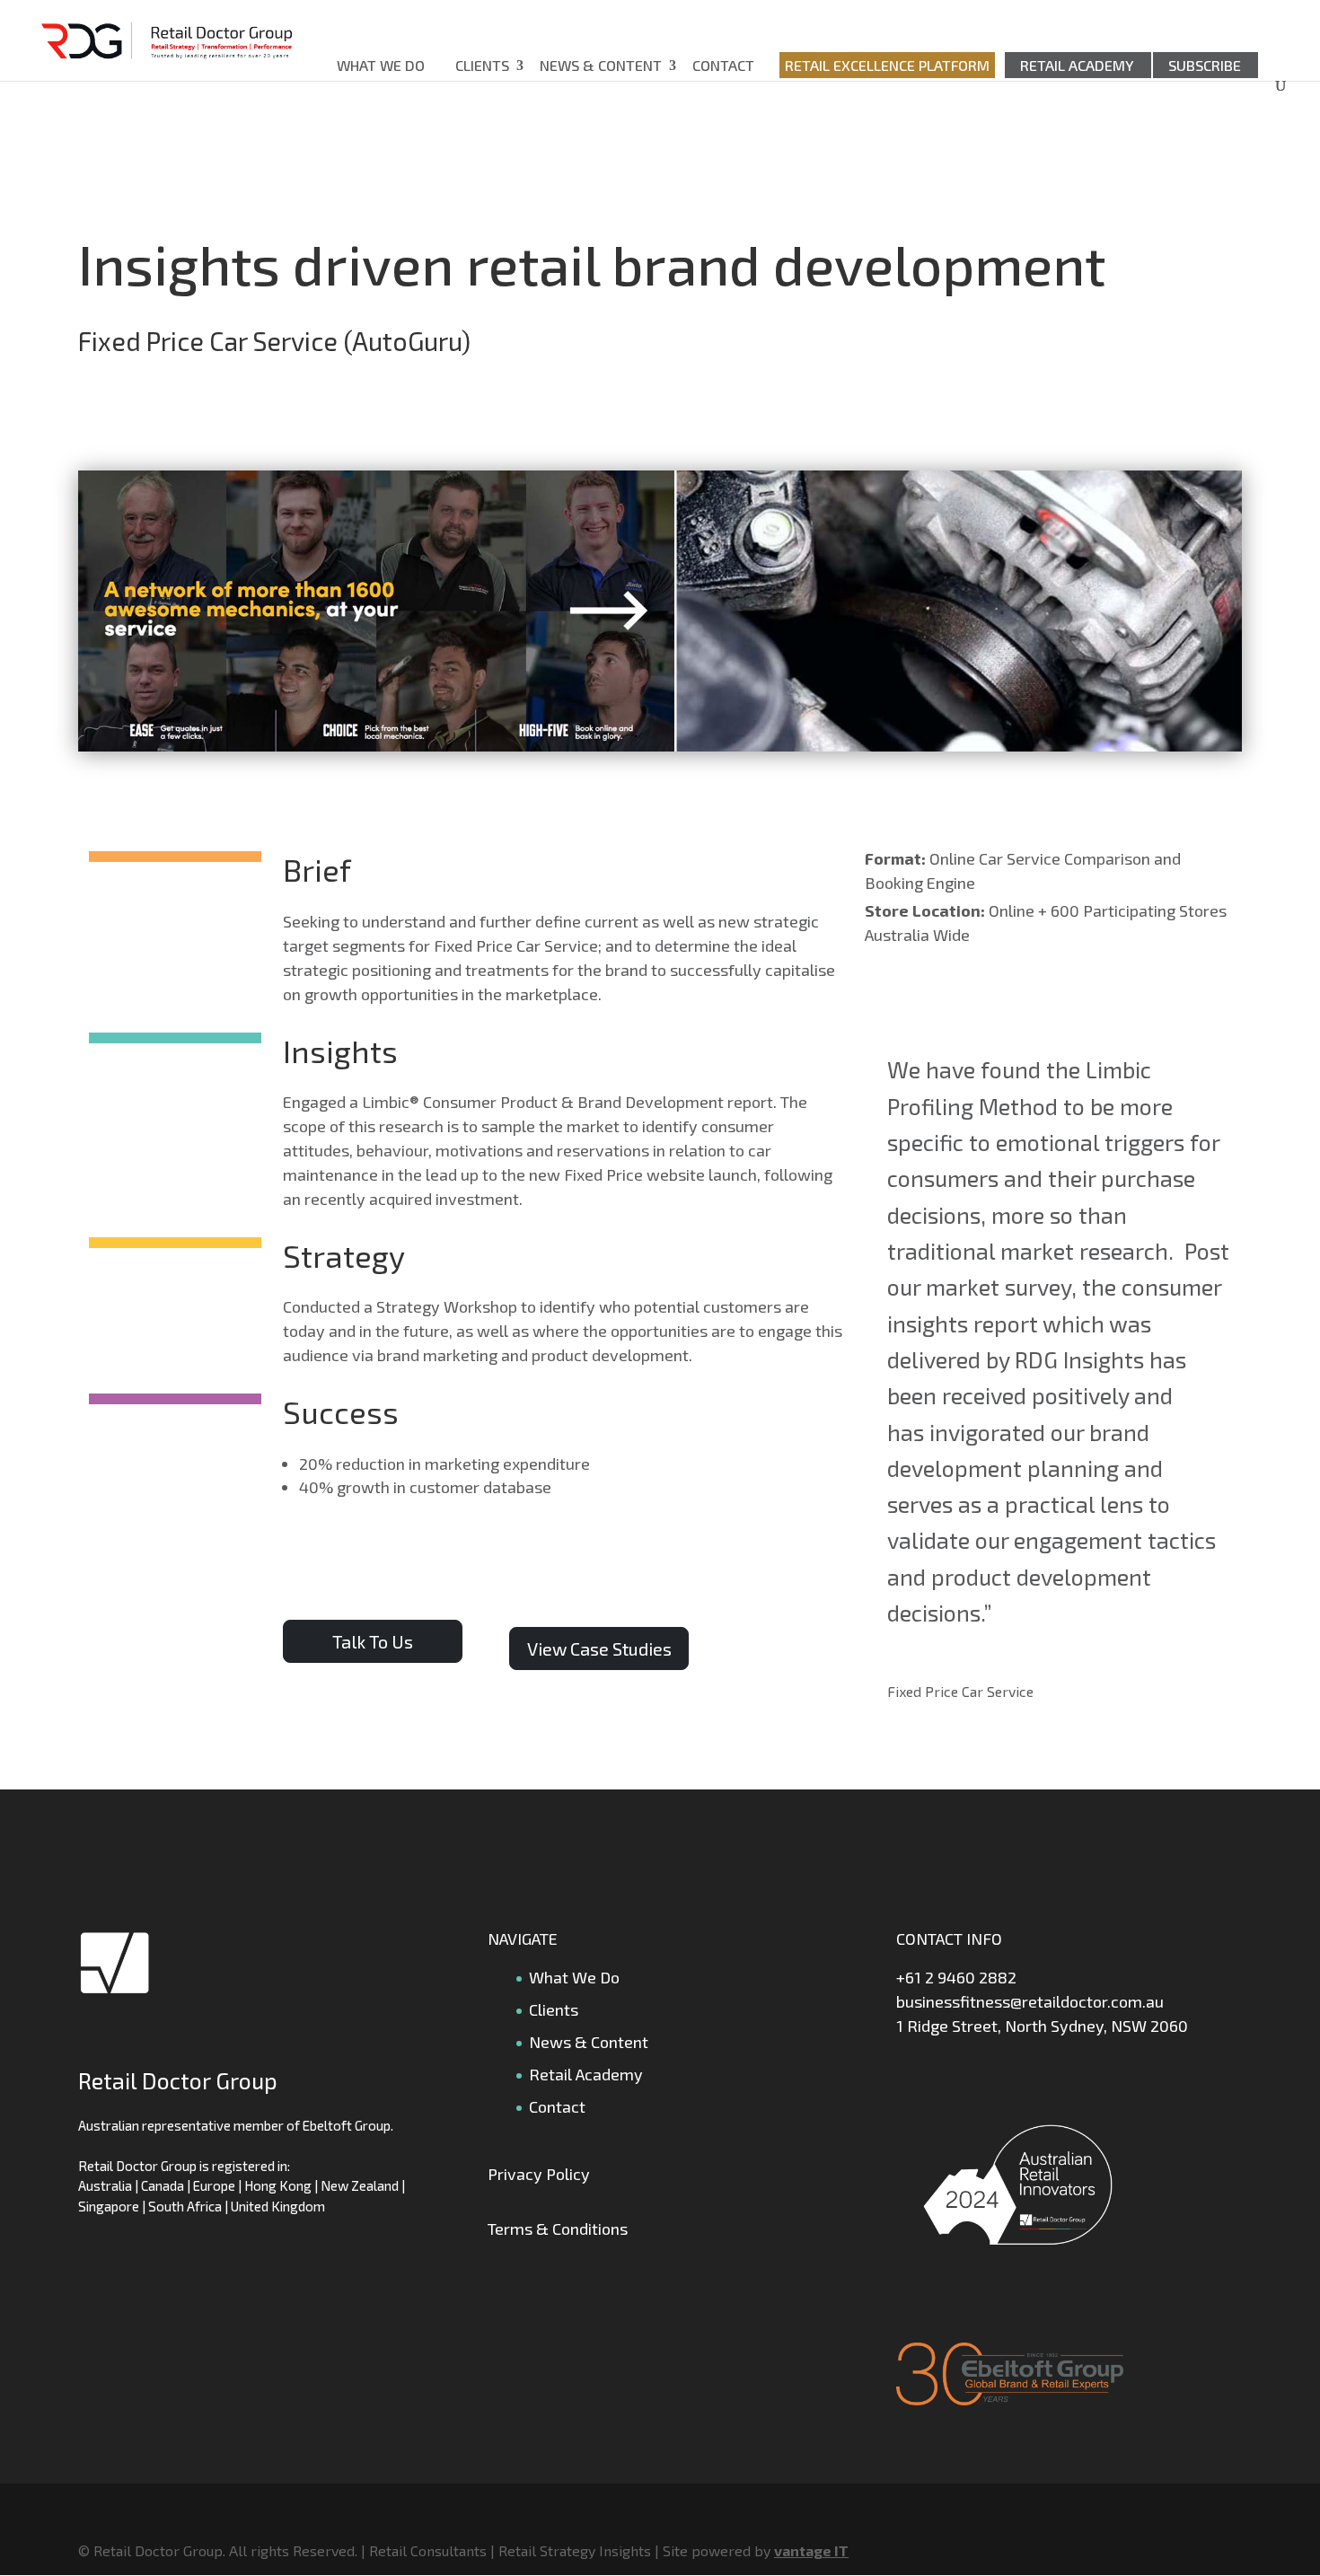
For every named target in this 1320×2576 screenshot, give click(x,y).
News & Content (601, 65)
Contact (723, 65)
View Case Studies (599, 1648)
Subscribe (1205, 65)
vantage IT (811, 2550)
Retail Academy (1077, 65)
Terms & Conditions (558, 2229)
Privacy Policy (539, 2174)
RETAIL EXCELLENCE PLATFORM (887, 65)
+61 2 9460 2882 (956, 1977)
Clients (482, 65)
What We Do (381, 65)
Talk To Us (373, 1641)
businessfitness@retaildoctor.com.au (1030, 2001)
